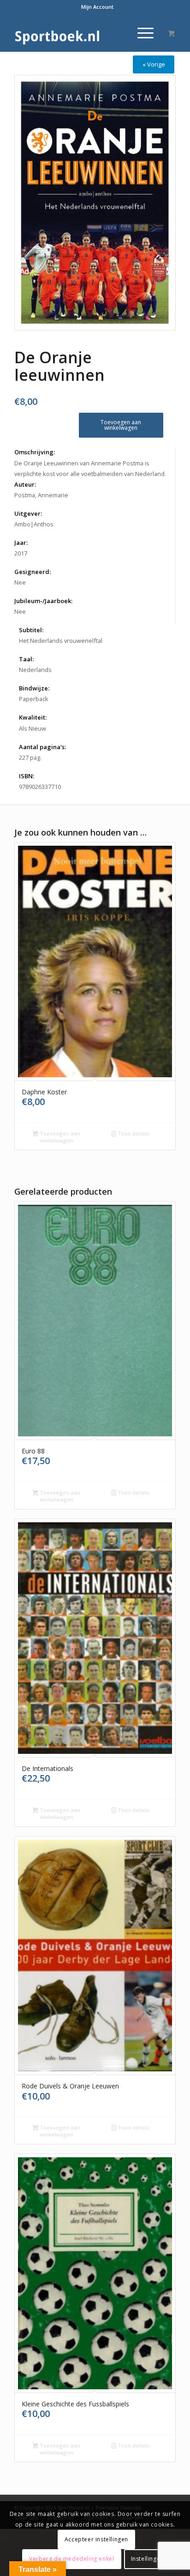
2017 (21, 553)
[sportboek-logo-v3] (79, 33)
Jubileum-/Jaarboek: (43, 601)
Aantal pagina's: (42, 747)
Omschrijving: (35, 452)
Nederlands (35, 670)
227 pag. (30, 757)
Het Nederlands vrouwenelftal (61, 641)
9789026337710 (40, 787)
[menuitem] (97, 7)
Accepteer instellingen (96, 2539)
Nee (20, 582)
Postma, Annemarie (41, 495)
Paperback (34, 699)
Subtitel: (31, 630)
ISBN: (27, 776)
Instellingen (147, 2559)
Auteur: (25, 484)
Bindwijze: (34, 688)
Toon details (133, 1133)
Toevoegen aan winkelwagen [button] (59, 1137)
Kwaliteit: (33, 717)
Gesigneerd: (33, 572)
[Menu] (141, 33)
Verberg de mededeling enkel (71, 2559)
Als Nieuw (33, 728)
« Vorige (154, 64)
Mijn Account (97, 7)
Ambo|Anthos (34, 524)
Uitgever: (28, 513)
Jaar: (21, 543)
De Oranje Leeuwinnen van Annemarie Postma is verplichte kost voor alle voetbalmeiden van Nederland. (90, 468)
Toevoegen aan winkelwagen (121, 425)
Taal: (26, 659)
